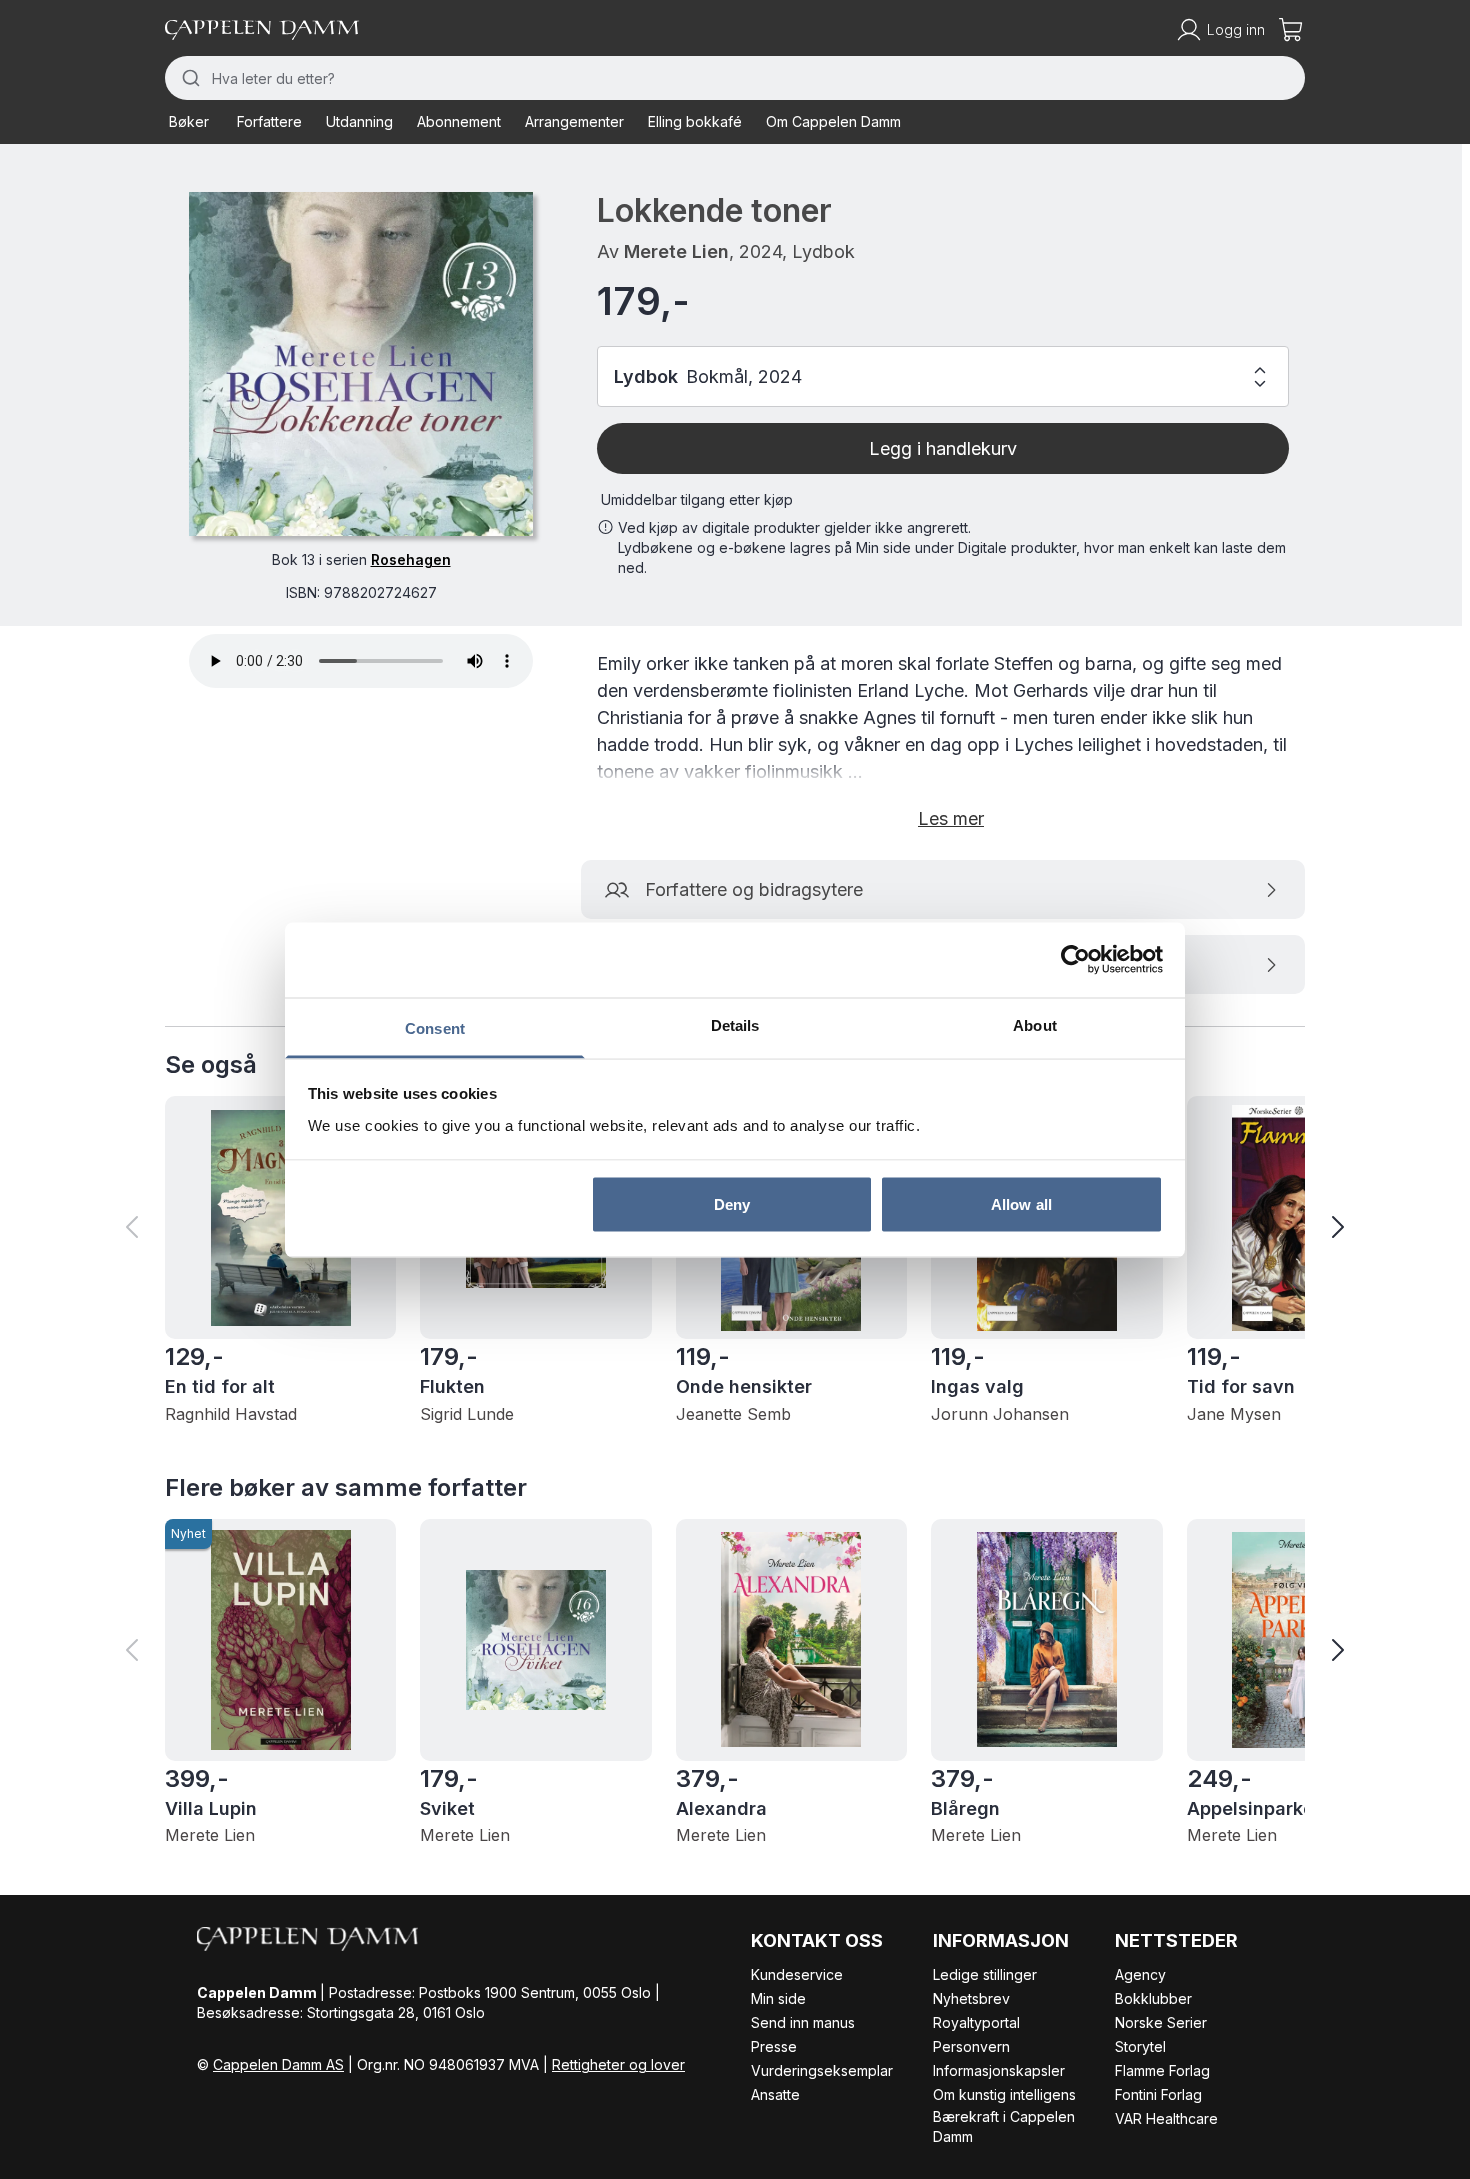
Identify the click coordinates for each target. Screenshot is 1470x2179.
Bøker (189, 121)
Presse (774, 2046)
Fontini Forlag (1158, 2094)
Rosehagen (411, 559)
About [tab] (1035, 1024)
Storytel (1140, 2046)
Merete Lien (676, 251)
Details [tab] (735, 1024)
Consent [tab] (435, 1027)
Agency (1140, 1974)
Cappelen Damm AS (278, 2064)
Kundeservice (797, 1974)
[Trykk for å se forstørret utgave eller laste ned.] (361, 364)
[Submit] (188, 78)
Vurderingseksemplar (822, 2070)
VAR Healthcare (1166, 2118)
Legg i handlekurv (943, 448)
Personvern (971, 2046)
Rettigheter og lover (618, 2064)
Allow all (1021, 1204)
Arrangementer (574, 121)
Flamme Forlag (1162, 2070)
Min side (778, 1998)
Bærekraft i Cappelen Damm (1004, 2126)
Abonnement (459, 121)
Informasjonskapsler (999, 2070)
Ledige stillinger (985, 1974)
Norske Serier (1161, 2022)
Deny (732, 1204)
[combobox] (735, 78)
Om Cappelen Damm (833, 121)
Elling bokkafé (695, 121)
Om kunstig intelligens (1004, 2094)
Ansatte (775, 2094)
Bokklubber (1153, 1998)
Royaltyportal (976, 2022)
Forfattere (269, 121)
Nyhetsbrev (971, 1998)
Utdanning (359, 121)
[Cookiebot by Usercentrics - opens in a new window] (1075, 960)
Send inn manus (803, 2022)
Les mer (951, 818)
